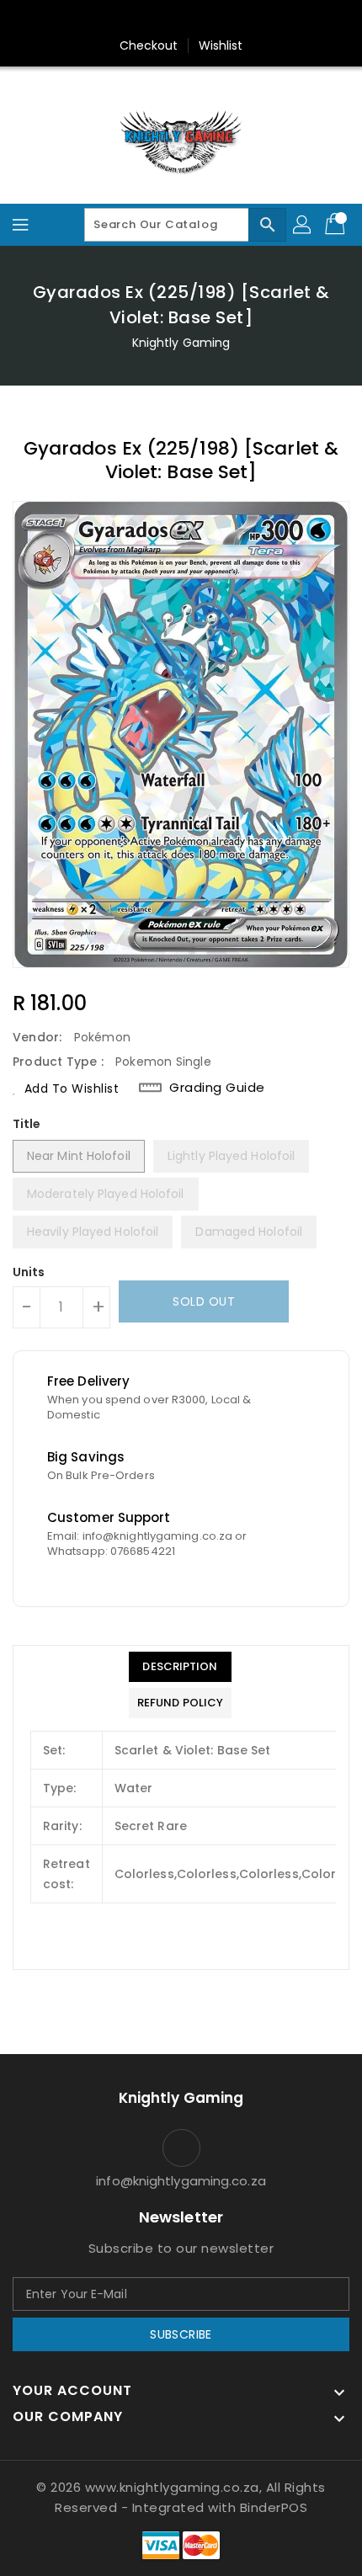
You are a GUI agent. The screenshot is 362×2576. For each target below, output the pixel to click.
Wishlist (221, 45)
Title (27, 1124)
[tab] (180, 1667)
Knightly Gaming (181, 343)
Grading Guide (217, 1088)
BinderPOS (274, 2507)
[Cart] (337, 225)
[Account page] (303, 225)
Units (29, 1272)
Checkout (149, 45)
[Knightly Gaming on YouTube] (213, 19)
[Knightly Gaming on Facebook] (149, 19)
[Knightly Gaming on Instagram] (181, 19)
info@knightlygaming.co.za (181, 2181)
